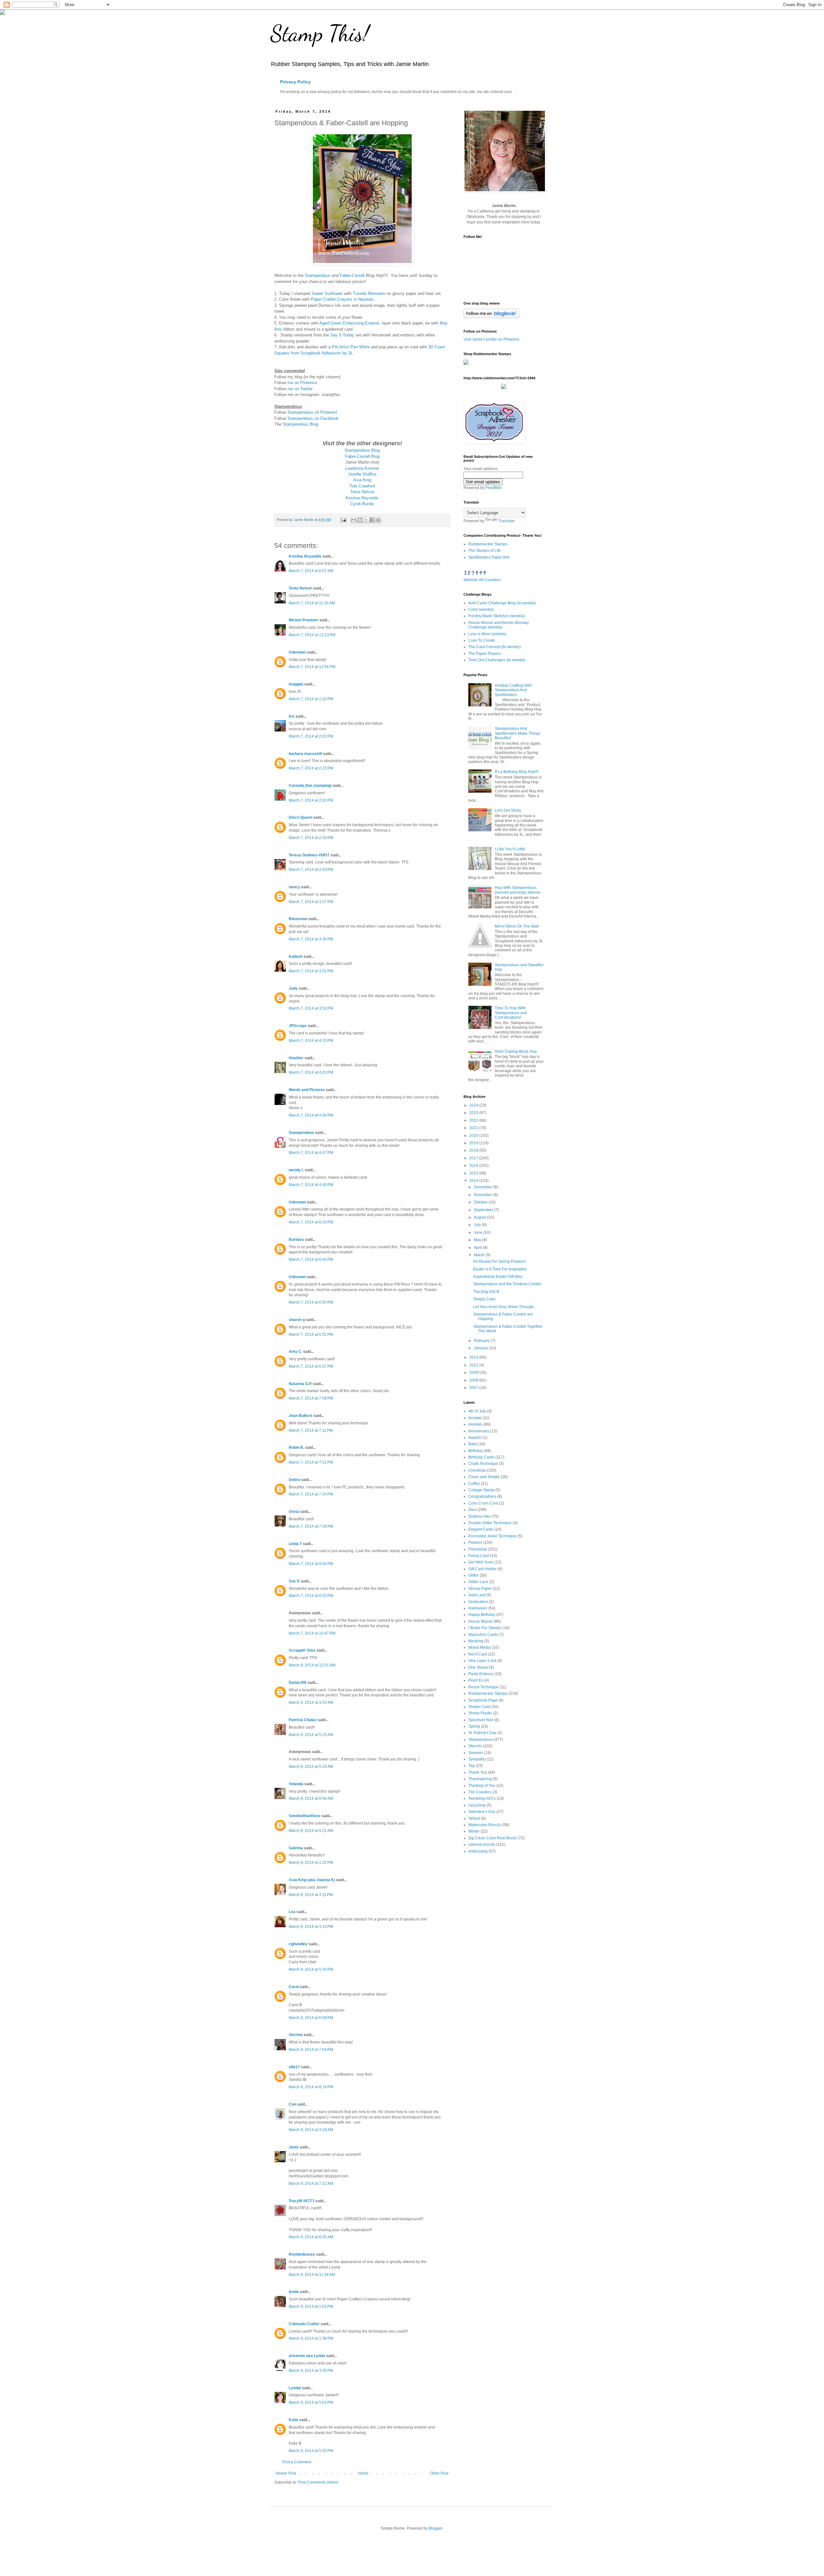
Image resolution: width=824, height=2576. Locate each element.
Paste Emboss (481, 1674)
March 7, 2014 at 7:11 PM (311, 1430)
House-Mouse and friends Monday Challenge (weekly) (499, 625)
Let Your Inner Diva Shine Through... (505, 1307)
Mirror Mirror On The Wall (517, 926)
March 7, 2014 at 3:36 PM (311, 939)
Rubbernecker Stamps (488, 544)
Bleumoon (298, 919)
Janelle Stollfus (362, 474)
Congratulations (482, 1496)
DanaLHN (298, 1683)
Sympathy (477, 1759)
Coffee (474, 1484)
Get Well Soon (481, 1562)
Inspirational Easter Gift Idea (498, 1277)
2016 (474, 1165)
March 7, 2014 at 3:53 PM (311, 1008)
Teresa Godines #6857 (309, 855)
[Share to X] (366, 520)
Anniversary (479, 1431)
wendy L (296, 1170)
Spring (474, 1726)
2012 (474, 1365)
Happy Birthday (482, 1615)
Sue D (294, 1581)
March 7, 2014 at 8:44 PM (311, 1564)
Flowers (475, 1543)
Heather (296, 1058)
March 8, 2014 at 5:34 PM (311, 1969)
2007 (474, 1388)
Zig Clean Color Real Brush (492, 1838)
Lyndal (295, 2388)
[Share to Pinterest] (378, 520)
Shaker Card (479, 1707)
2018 (474, 1150)
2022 (474, 1120)
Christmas (477, 1470)
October (481, 1202)
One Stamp (478, 1667)
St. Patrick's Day (482, 1733)
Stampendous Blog (300, 424)
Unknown (297, 652)
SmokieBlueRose (305, 1816)
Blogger (435, 2528)
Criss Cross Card (483, 1503)
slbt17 (294, 2067)
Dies (472, 1510)
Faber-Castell (352, 275)
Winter (474, 1831)
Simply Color (484, 1299)
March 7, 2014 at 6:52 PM (311, 1335)
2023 (474, 1113)
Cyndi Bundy (362, 504)
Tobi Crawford (362, 486)
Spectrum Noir (481, 1720)
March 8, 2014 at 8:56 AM (311, 1798)
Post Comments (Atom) (318, 2482)
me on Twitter (300, 389)
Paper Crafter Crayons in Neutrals (342, 299)
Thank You (478, 1772)
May (478, 1240)
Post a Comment (297, 2462)
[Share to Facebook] (372, 520)
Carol (294, 1987)
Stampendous (318, 275)
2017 (474, 1158)
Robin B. (296, 1448)
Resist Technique (483, 1687)
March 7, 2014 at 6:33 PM (311, 1222)
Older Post (439, 2473)
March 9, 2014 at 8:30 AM (311, 2237)
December (483, 1187)
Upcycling (477, 1805)
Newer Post (286, 2473)
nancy (294, 887)
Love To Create (482, 640)
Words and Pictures (307, 1090)
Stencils (475, 1746)
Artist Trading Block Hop (516, 1052)
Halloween (478, 1608)
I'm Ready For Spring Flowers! (499, 1261)
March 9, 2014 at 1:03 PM (311, 2307)
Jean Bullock (301, 1416)
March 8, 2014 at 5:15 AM (311, 1735)
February (482, 1341)
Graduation (478, 1602)
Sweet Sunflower (327, 293)
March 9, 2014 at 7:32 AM (311, 2184)
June (479, 1232)
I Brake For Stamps (485, 1628)
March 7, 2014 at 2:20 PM (311, 800)
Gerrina (296, 2035)
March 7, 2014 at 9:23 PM (311, 1596)
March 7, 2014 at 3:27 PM (311, 902)
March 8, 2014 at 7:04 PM (311, 2050)
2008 (474, 1380)
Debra (294, 1480)
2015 (474, 1173)
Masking (476, 1641)
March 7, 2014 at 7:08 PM (311, 1398)
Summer (476, 1753)
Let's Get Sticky (508, 810)
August (480, 1217)
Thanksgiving (480, 1779)
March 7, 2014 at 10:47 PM (312, 1633)
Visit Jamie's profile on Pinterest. (492, 339)
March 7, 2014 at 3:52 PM (311, 971)
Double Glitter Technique (490, 1523)
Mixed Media (480, 1647)
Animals (475, 1424)
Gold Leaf (477, 1595)
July (478, 1225)
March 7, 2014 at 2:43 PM (311, 870)
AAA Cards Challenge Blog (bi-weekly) (502, 603)
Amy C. (295, 1352)
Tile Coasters (480, 1792)
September (484, 1210)
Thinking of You (482, 1786)
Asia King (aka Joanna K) (312, 1880)
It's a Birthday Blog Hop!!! (516, 772)
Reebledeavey (302, 2254)
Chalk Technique (483, 1464)
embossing (478, 1851)
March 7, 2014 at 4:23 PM (311, 1072)
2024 (474, 1105)
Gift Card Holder (482, 1569)
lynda (294, 2292)
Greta (294, 1512)
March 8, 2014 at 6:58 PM (311, 2018)
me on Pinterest (302, 383)
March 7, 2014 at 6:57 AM (311, 571)
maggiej (296, 684)
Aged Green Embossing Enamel (349, 323)
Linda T (295, 1544)
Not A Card (478, 1654)
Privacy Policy (295, 82)
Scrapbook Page (483, 1700)
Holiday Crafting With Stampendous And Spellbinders (513, 690)
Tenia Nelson (362, 492)
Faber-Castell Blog (362, 456)
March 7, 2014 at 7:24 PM (311, 1494)
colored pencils (482, 1845)
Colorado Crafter (304, 2324)
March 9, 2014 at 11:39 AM (312, 2275)
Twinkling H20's (482, 1798)
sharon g (297, 1320)
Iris (292, 716)
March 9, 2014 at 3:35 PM (311, 2371)
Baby (473, 1444)
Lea (292, 1912)
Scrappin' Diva (302, 1650)
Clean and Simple (484, 1477)
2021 (474, 1128)
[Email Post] (343, 520)
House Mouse (481, 1621)
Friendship (478, 1549)
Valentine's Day (482, 1812)
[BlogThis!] (360, 520)
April (478, 1248)
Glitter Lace (478, 1582)
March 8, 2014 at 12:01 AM (312, 1665)
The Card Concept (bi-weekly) (495, 647)
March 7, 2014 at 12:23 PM (312, 635)
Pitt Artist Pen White (351, 347)
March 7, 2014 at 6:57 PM (311, 1366)
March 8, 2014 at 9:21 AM (311, 1831)
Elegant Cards (481, 1529)
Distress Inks (479, 1516)
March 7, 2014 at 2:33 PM (311, 838)
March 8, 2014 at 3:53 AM (311, 1703)
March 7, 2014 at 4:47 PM (311, 1153)
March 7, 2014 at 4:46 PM (311, 1115)
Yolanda (296, 1784)
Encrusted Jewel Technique (492, 1536)
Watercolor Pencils (485, 1825)
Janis (294, 2147)
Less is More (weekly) (487, 634)
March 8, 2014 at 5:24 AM (311, 1767)
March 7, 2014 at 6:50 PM (311, 1302)
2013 (474, 1357)
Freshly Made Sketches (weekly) (497, 616)
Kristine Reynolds (362, 498)
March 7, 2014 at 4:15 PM (311, 1041)
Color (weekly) (481, 609)
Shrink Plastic (480, 1713)
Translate (506, 521)
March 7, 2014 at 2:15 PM (311, 768)
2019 (474, 1143)
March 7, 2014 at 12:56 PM (312, 667)
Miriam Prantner (304, 620)
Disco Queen (300, 817)
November (483, 1195)
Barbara (296, 1240)
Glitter (473, 1575)
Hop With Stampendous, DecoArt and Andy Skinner (518, 890)
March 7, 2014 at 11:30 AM (312, 603)
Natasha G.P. (300, 1384)
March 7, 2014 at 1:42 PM (311, 699)
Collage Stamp (481, 1490)
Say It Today (342, 335)
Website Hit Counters (482, 580)
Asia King (362, 480)
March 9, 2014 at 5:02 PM (311, 2402)
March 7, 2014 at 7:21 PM (311, 1462)
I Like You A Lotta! (510, 849)
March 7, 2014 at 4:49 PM (311, 1185)
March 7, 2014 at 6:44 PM (311, 1260)
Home (363, 2473)
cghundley (298, 1944)
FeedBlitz (494, 488)
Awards (475, 1438)
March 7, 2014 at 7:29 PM (311, 1526)
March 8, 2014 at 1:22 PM (311, 1863)
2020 (474, 1136)
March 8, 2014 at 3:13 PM (311, 1927)
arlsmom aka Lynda (307, 2356)
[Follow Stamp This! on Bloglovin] (491, 317)
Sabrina (296, 1848)
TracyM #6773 (302, 2201)
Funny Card (479, 1556)
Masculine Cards (483, 1635)
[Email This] (354, 520)
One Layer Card (482, 1661)
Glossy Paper (480, 1589)
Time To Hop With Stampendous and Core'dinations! (511, 1013)
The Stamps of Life (485, 551)
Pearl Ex (476, 1680)
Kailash (296, 957)
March (480, 1255)
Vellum (474, 1818)
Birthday (476, 1451)
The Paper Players (485, 654)
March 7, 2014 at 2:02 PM (311, 736)
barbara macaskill (305, 754)
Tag (472, 1766)
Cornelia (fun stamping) (310, 786)
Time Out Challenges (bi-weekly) (497, 660)
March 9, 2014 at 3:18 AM (311, 2130)
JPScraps (298, 1026)
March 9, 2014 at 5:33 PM (311, 2451)
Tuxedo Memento (369, 293)
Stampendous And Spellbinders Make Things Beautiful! (518, 733)
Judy (293, 988)
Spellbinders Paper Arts (489, 557)
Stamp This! (320, 33)
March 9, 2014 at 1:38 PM (311, 2338)
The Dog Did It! (486, 1292)
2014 (474, 1181)
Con (292, 2104)
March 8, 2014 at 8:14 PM (311, 2087)
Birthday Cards (481, 1457)
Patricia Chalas (303, 1720)
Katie (294, 2420)
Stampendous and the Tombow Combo (507, 1284)
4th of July (477, 1411)
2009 (474, 1373)
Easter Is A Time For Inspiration (500, 1269)
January (481, 1348)
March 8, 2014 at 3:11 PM (311, 1895)
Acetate (475, 1418)
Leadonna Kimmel (362, 468)
